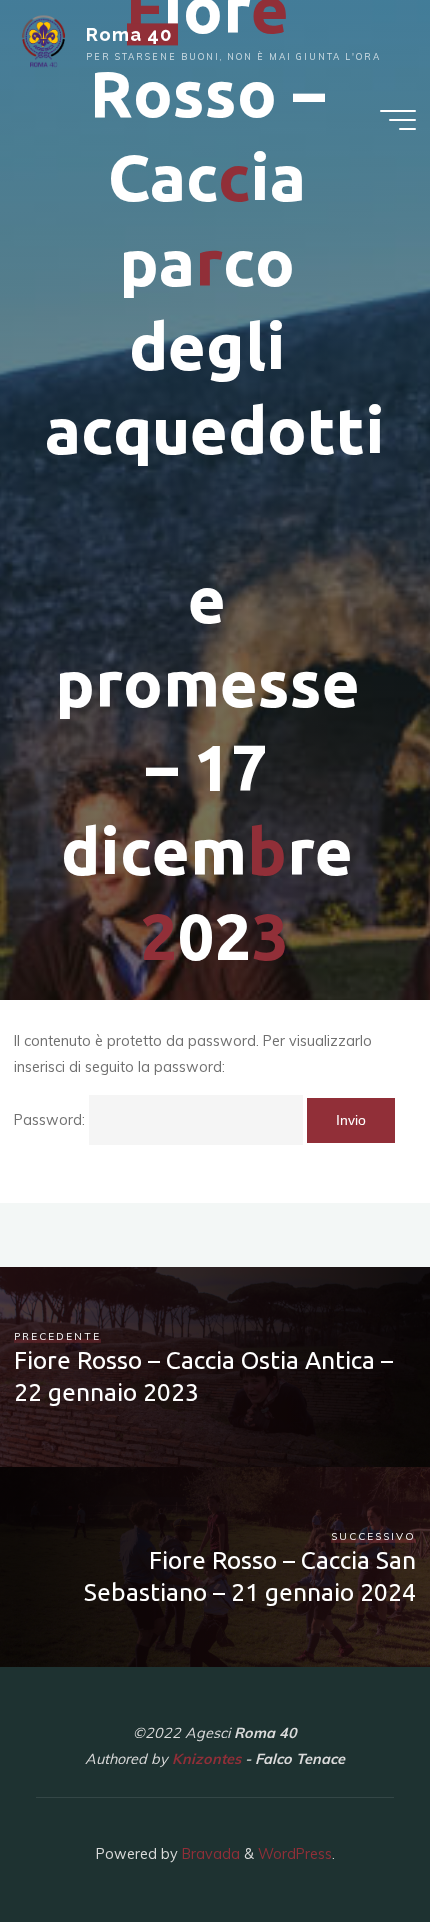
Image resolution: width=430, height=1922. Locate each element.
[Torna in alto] (352, 1844)
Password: (51, 1120)
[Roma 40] (43, 40)
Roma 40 (129, 34)
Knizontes (206, 1759)
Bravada (209, 1854)
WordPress (295, 1854)
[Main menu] (398, 120)
